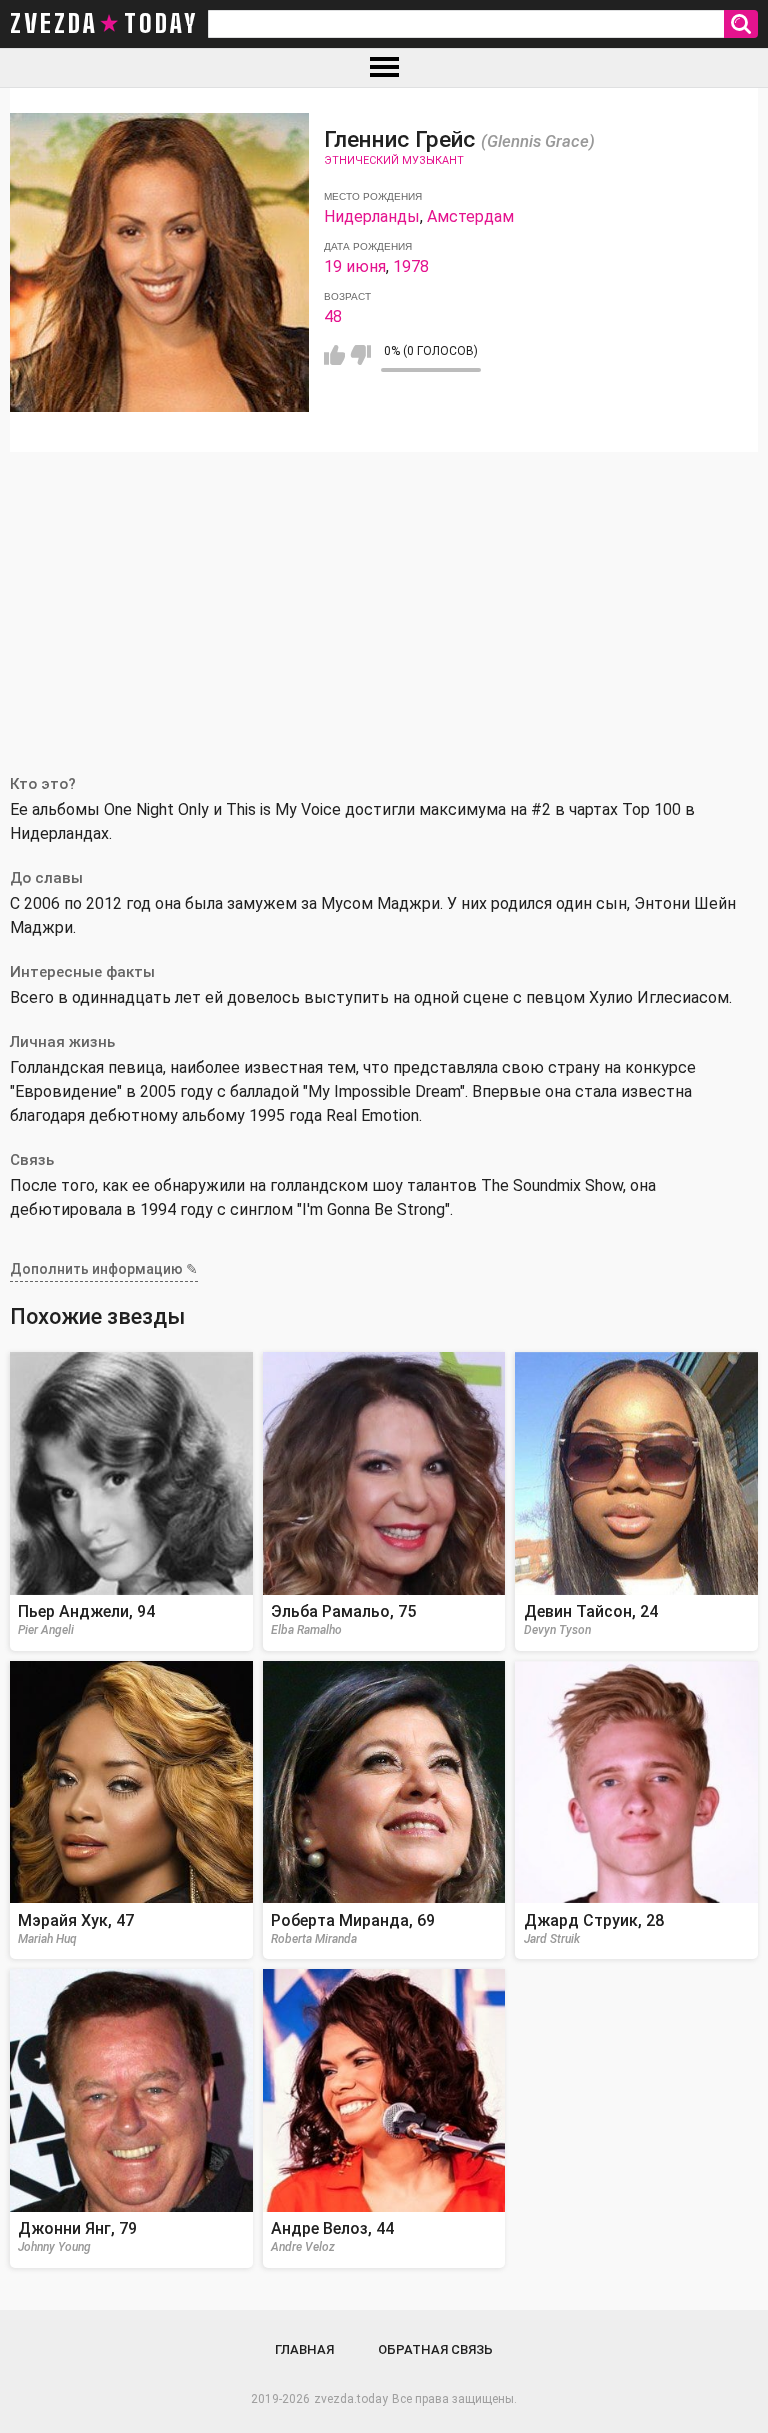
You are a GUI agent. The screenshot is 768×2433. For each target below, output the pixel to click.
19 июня (355, 266)
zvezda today (104, 24)
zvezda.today (351, 2399)
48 (333, 316)
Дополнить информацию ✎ (104, 1269)
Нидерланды (372, 216)
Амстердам (470, 216)
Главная (304, 2349)
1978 (411, 266)
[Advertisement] (384, 602)
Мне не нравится (360, 355)
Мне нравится (334, 355)
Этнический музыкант (394, 160)
